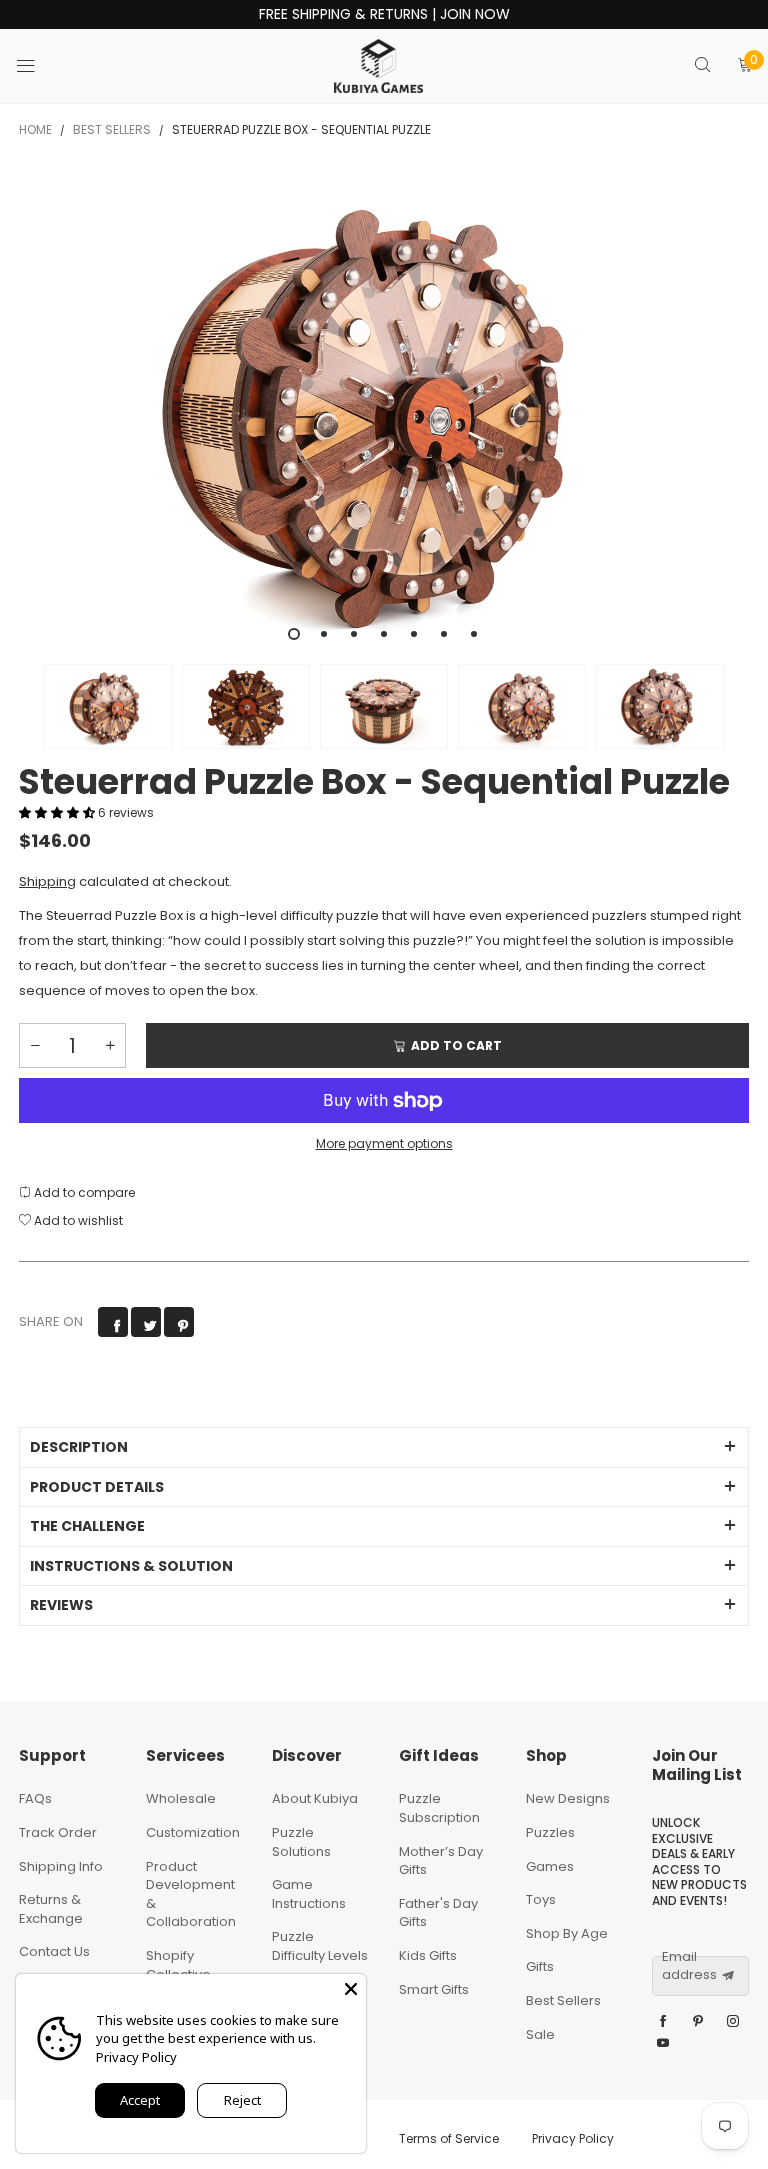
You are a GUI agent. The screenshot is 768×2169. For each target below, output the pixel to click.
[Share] (113, 1322)
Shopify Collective (178, 1965)
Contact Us (54, 1951)
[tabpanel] (384, 410)
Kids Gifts (428, 1955)
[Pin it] (179, 1322)
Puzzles (550, 1832)
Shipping (47, 881)
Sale (540, 2034)
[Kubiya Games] (379, 66)
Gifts (540, 1966)
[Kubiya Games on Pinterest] (698, 2022)
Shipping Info (61, 1866)
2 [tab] (324, 634)
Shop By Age (567, 1933)
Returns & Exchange (51, 1909)
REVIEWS (61, 1605)
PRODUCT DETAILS (97, 1487)
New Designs (568, 1798)
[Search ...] (702, 66)
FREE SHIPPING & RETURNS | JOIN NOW (384, 14)
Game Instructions (309, 1894)
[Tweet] (146, 1322)
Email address (689, 1966)
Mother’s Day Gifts (441, 1861)
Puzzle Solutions (301, 1842)
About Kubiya (315, 1798)
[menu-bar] (38, 66)
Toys (541, 1899)
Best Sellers (563, 2000)
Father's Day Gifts (438, 1913)
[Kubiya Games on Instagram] (733, 2022)
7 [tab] (474, 634)
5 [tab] (414, 634)
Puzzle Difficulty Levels (320, 1946)
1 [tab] (294, 634)
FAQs (35, 1798)
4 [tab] (384, 634)
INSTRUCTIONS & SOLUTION (131, 1566)
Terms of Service (449, 2138)
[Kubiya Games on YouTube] (663, 2044)
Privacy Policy (573, 2138)
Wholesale (181, 1798)
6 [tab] (444, 634)
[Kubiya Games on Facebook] (663, 2022)
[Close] (351, 1989)
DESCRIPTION (79, 1447)
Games (550, 1866)
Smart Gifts (434, 1989)
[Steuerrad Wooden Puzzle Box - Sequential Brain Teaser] (384, 410)
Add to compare (83, 1192)
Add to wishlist (77, 1220)
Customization (193, 1832)
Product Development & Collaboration (191, 1894)
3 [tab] (354, 634)
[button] (29, 706)
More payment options (384, 1143)
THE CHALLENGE (87, 1526)
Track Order (58, 1832)
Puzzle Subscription (439, 1808)
